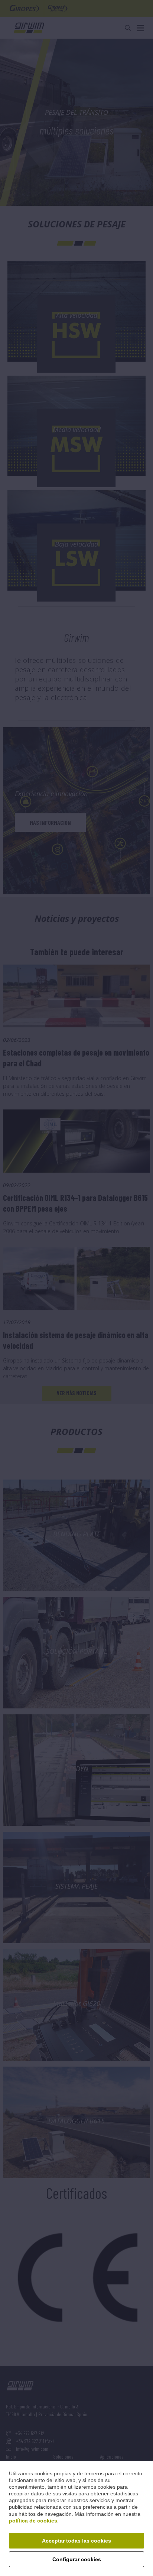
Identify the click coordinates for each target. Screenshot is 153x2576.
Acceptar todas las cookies (76, 2541)
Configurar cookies (77, 2559)
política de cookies (33, 2521)
